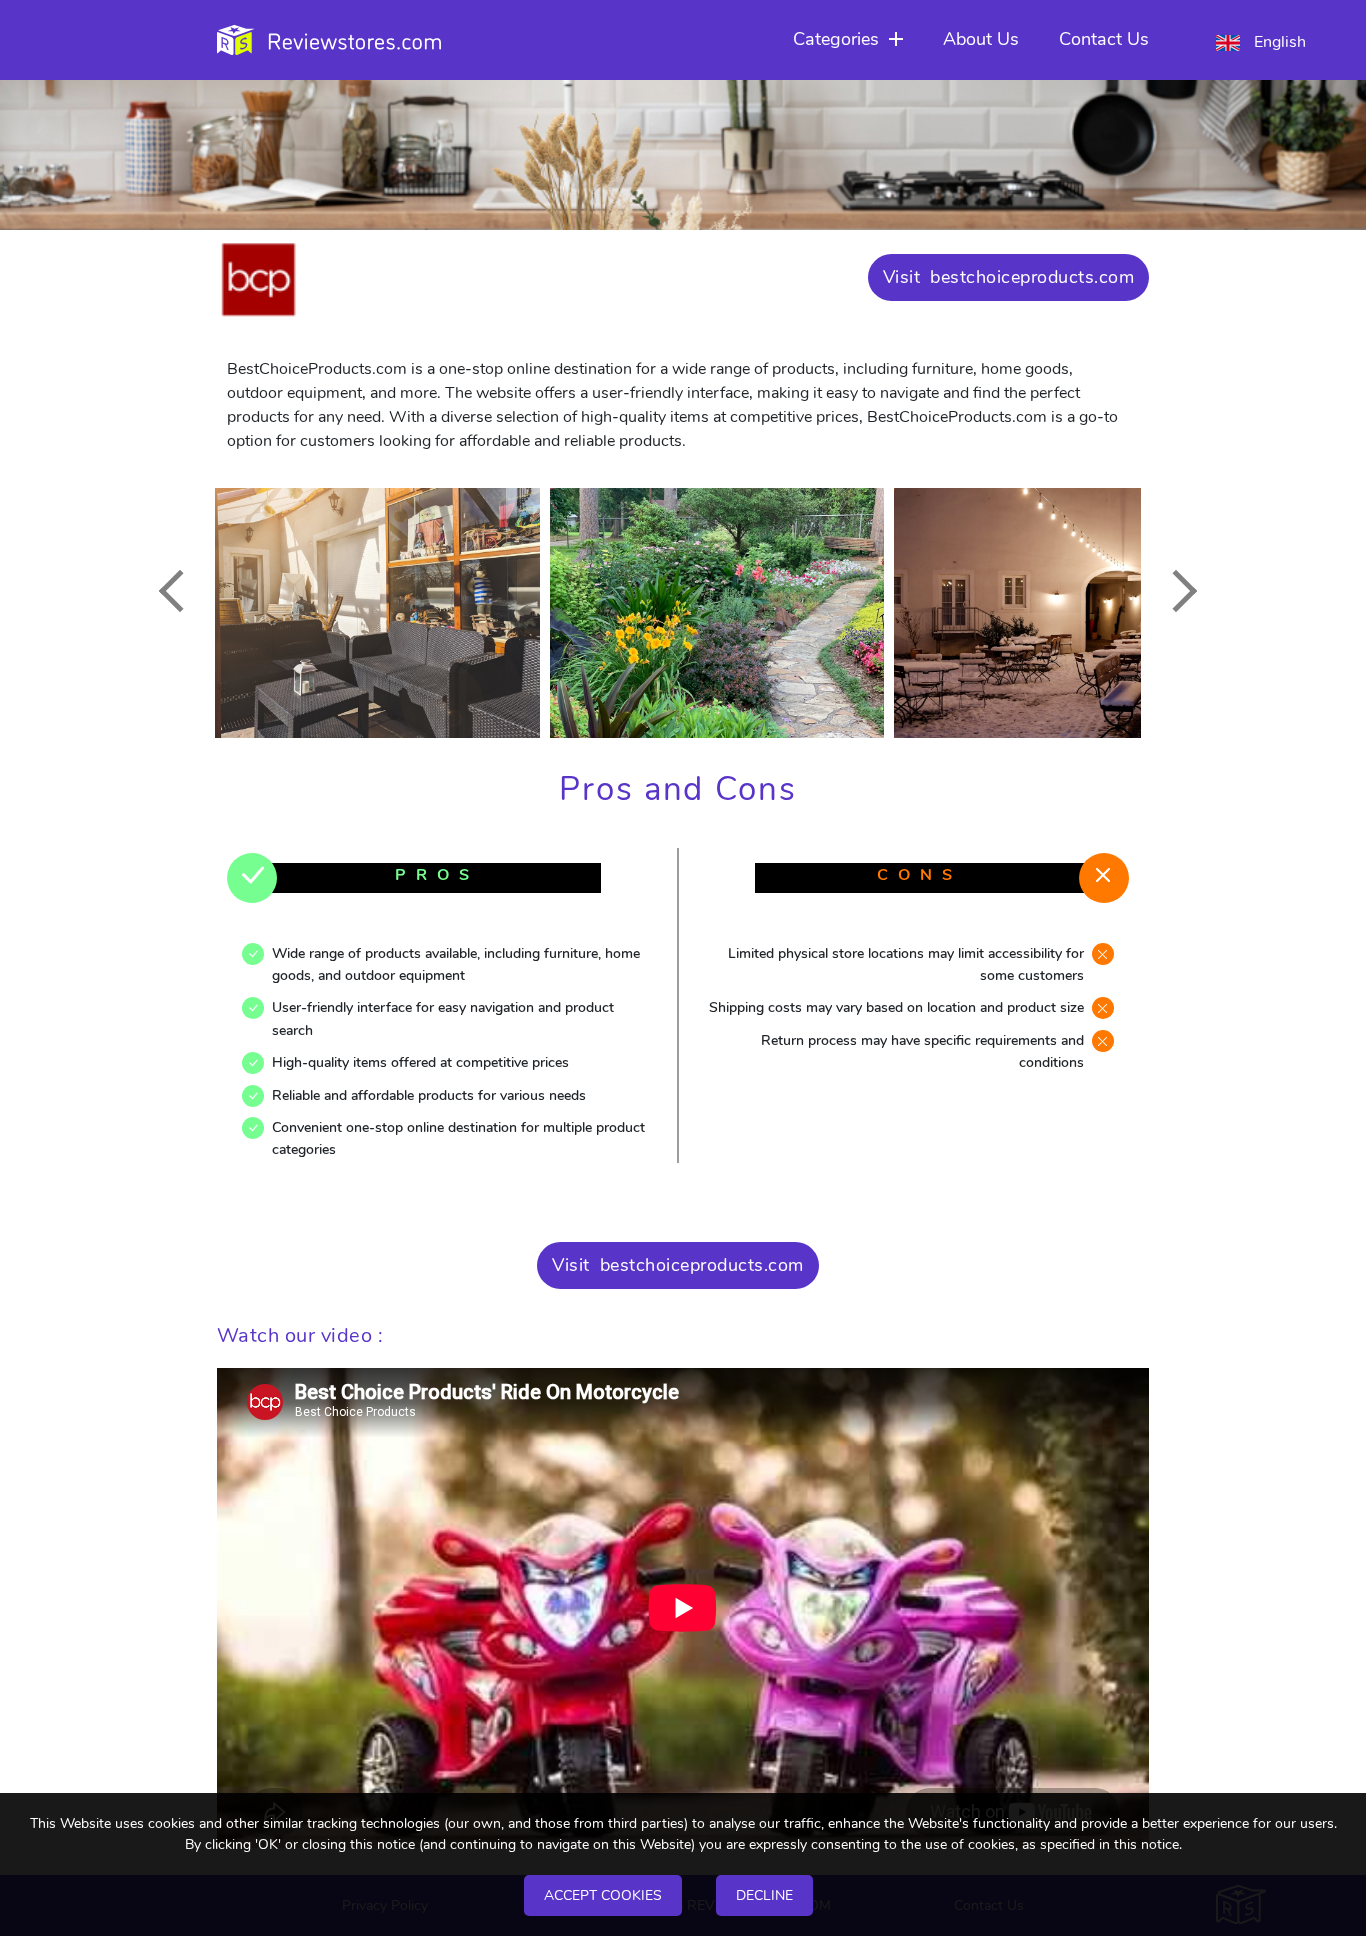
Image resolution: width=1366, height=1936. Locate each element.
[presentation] (180, 590)
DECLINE (764, 1895)
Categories (836, 39)
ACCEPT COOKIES (603, 1895)
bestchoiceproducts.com (1032, 277)
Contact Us (1104, 39)
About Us (981, 39)
